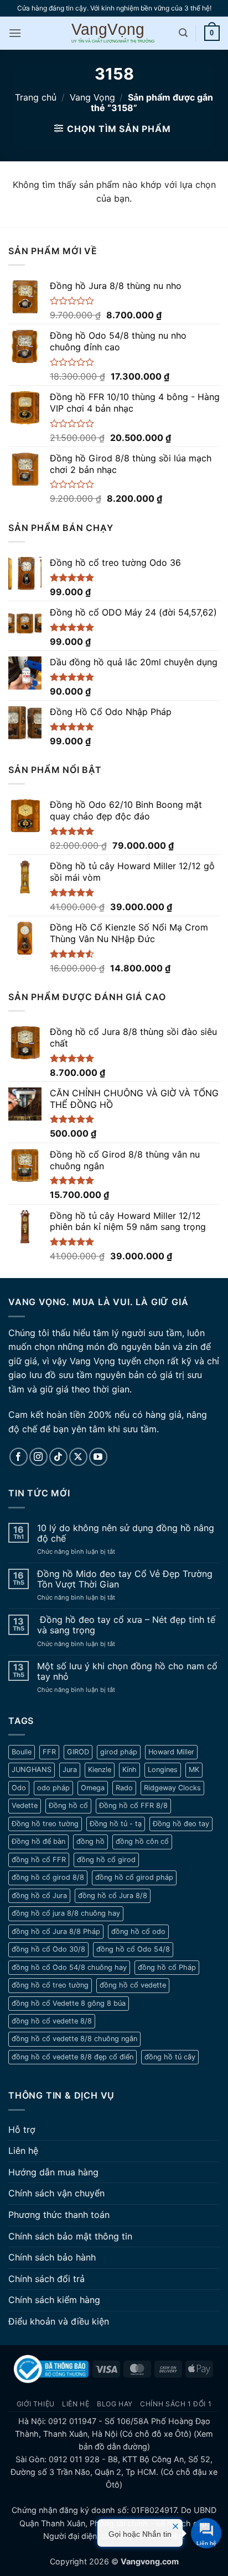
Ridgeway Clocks (172, 1788)
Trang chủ (36, 97)
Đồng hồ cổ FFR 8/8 (133, 1805)
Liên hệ (23, 2151)
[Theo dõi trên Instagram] (38, 1457)
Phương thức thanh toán (59, 2215)
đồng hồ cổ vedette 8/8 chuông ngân (74, 2039)
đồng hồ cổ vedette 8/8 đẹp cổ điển (72, 2057)
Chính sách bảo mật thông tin (70, 2236)
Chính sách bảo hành (52, 2257)
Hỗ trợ (22, 2130)
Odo (19, 1788)
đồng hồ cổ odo (138, 1931)
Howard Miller (171, 1752)
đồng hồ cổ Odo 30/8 (48, 1949)
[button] (15, 33)
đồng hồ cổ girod (106, 1860)
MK (194, 1770)
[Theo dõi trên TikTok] (58, 1457)
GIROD (78, 1752)
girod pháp (119, 1752)
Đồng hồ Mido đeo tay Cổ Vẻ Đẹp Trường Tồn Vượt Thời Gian (125, 1579)
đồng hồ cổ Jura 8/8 (113, 1896)
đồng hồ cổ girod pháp (134, 1877)
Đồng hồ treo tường (45, 1824)
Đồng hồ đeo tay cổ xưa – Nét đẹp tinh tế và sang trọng (126, 1625)
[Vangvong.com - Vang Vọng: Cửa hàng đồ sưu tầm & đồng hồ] (114, 33)
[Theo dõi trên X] (78, 1457)
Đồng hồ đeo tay (181, 1824)
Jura (70, 1770)
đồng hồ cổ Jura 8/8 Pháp (56, 1931)
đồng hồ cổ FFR (39, 1860)
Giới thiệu (36, 2404)
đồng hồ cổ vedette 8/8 (52, 2021)
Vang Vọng (92, 97)
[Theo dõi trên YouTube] (98, 1457)
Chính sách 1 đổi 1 (176, 2404)
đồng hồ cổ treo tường (50, 1985)
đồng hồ (90, 1841)
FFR (49, 1752)
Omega (93, 1788)
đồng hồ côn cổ (142, 1841)
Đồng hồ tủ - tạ (116, 1824)
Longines (163, 1770)
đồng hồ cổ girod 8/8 (48, 1877)
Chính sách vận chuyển (56, 2193)
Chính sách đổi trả (46, 2279)
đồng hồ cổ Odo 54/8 (133, 1949)
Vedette (25, 1805)
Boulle (22, 1752)
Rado (124, 1788)
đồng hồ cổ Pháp (167, 1967)
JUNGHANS (32, 1770)
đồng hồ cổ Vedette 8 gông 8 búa (69, 2003)
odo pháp (53, 1788)
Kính (129, 1770)
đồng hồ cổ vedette (133, 1985)
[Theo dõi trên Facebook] (19, 1457)
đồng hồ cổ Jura (39, 1896)
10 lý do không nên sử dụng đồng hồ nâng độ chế (126, 1533)
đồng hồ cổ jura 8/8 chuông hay (66, 1913)
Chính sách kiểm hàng (54, 2300)
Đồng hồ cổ (68, 1805)
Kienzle (100, 1770)
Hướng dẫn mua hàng (53, 2172)
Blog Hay (115, 2404)
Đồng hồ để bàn (38, 1841)
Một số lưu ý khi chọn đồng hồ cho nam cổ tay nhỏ (127, 1671)
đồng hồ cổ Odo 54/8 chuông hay (69, 1967)
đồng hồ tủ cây (170, 2057)
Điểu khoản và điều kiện (59, 2321)
